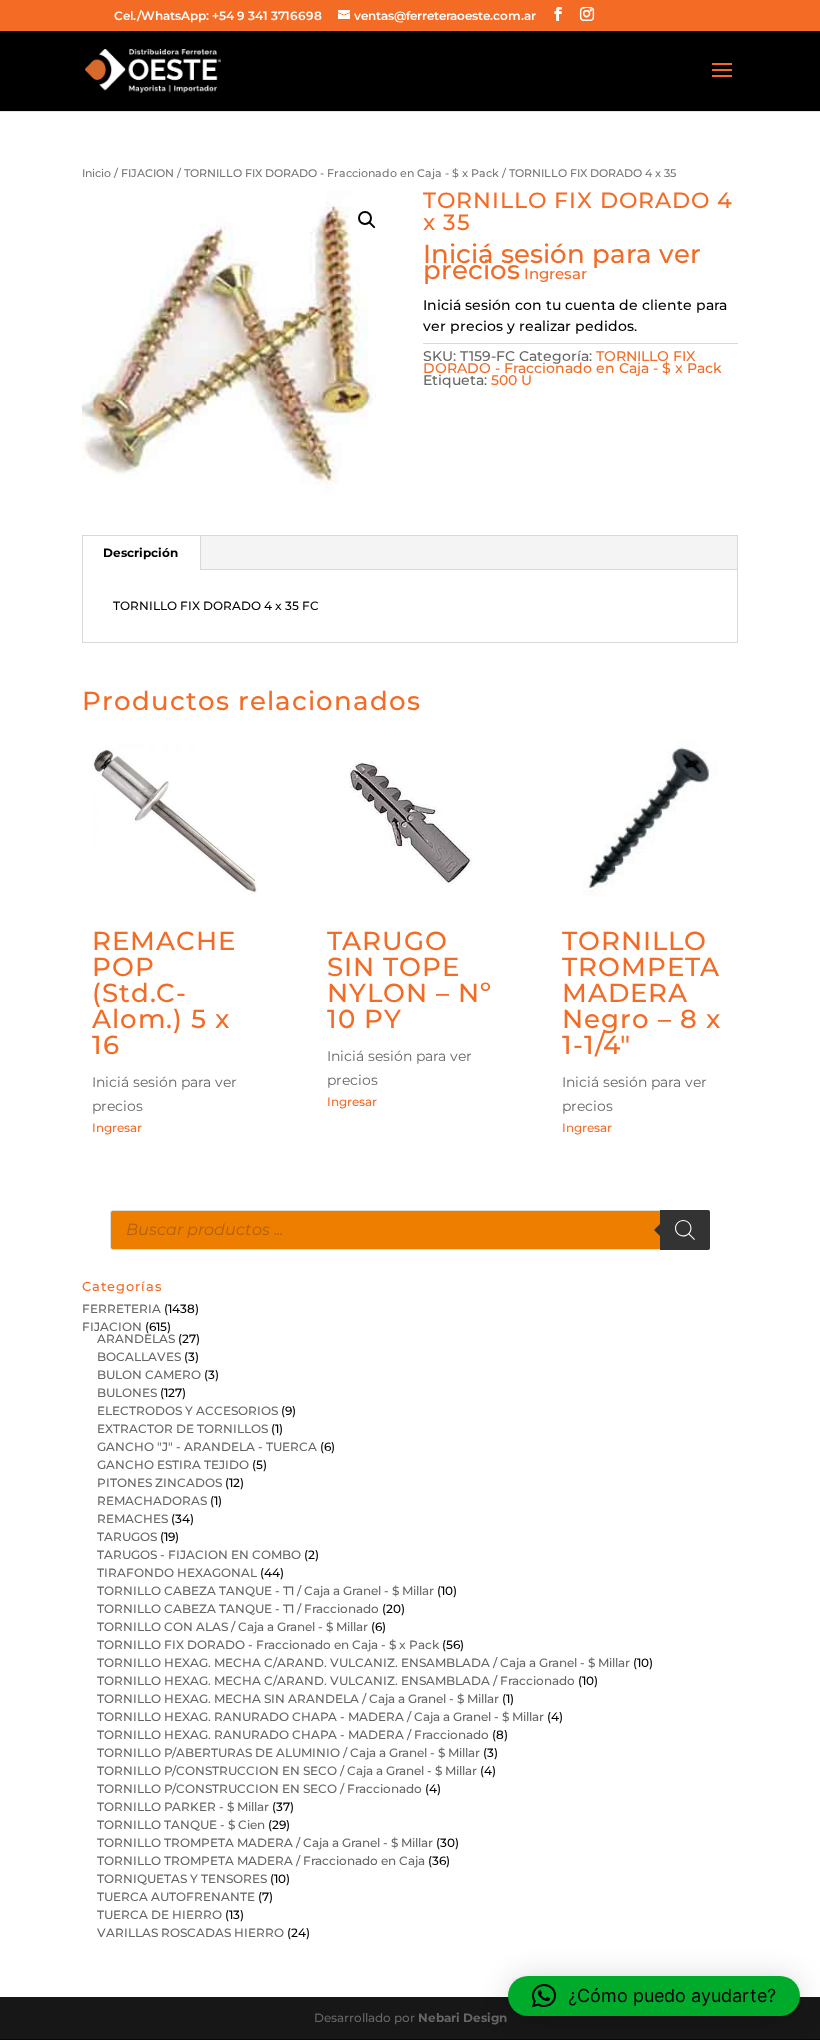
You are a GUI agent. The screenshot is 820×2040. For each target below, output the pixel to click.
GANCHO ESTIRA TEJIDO (173, 1464)
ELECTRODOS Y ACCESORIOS (187, 1410)
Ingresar (555, 273)
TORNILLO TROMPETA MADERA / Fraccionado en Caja (261, 1860)
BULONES (127, 1392)
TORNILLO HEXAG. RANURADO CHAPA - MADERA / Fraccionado (293, 1734)
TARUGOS (127, 1536)
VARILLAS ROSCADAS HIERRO (190, 1932)
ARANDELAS (136, 1338)
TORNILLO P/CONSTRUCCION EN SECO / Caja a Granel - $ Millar (287, 1770)
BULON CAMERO (149, 1374)
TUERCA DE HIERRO (159, 1914)
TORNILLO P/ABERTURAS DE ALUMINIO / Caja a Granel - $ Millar (288, 1752)
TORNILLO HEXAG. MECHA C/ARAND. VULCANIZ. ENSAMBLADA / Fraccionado (336, 1680)
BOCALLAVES (139, 1356)
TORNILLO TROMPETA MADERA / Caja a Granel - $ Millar (265, 1842)
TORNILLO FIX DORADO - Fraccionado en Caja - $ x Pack (341, 173)
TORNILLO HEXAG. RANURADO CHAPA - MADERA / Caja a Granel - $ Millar (320, 1716)
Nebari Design (462, 2017)
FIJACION (147, 173)
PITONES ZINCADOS (159, 1482)
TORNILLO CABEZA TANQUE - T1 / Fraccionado (238, 1608)
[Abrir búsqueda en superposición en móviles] (410, 1230)
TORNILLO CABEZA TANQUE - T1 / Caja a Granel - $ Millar (265, 1590)
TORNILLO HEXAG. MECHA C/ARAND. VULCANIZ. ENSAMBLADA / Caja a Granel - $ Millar (363, 1662)
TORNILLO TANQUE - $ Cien (181, 1824)
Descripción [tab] (140, 552)
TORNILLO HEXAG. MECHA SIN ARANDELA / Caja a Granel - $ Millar (298, 1698)
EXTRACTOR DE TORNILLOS (182, 1428)
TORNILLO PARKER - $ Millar (183, 1806)
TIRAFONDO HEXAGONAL (177, 1572)
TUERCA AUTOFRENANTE (176, 1896)
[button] (367, 220)
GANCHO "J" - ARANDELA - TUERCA (207, 1446)
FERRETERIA (121, 1308)
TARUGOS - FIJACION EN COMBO (199, 1554)
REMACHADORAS (152, 1500)
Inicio (96, 173)
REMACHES (132, 1518)
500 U (511, 380)
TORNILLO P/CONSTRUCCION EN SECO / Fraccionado (259, 1788)
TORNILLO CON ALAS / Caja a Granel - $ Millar (232, 1626)
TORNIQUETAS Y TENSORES (182, 1878)
